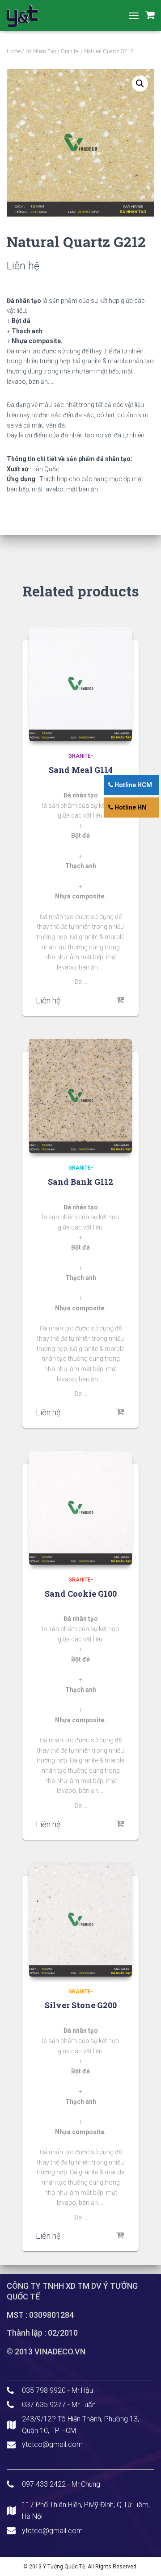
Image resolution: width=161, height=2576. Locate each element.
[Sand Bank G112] (80, 1096)
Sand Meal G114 (81, 770)
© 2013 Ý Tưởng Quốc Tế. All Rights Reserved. (80, 2567)
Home (14, 51)
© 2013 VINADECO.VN (46, 2352)
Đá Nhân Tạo (41, 51)
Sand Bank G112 (80, 1182)
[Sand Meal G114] (80, 684)
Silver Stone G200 (81, 2005)
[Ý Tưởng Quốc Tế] (26, 16)
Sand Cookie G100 (81, 1594)
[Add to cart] (121, 1000)
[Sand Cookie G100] (80, 1508)
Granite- (70, 51)
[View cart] (150, 15)
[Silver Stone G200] (80, 1920)
